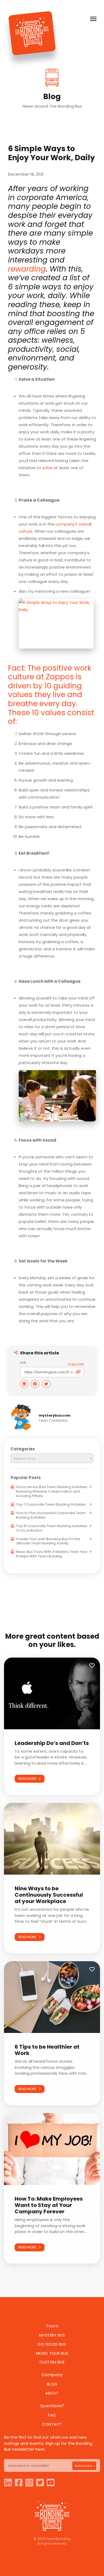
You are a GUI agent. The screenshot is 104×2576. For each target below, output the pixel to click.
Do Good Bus (52, 2344)
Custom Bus (52, 2362)
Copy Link (76, 1364)
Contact (52, 2424)
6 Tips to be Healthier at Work (47, 2050)
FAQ (52, 2415)
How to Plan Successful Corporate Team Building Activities (51, 1515)
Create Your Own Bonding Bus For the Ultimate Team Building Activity (48, 1541)
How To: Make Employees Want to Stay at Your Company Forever (49, 2205)
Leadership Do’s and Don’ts (52, 1743)
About (52, 2393)
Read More (29, 1779)
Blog (52, 2384)
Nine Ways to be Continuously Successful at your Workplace (49, 1895)
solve (47, 468)
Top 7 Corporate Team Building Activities (51, 1504)
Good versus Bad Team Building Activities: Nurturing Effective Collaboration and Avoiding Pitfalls (52, 1491)
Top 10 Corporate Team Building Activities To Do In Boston (52, 1528)
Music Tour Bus (52, 2353)
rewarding (27, 269)
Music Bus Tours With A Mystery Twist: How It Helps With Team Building (52, 1554)
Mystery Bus (52, 2335)
